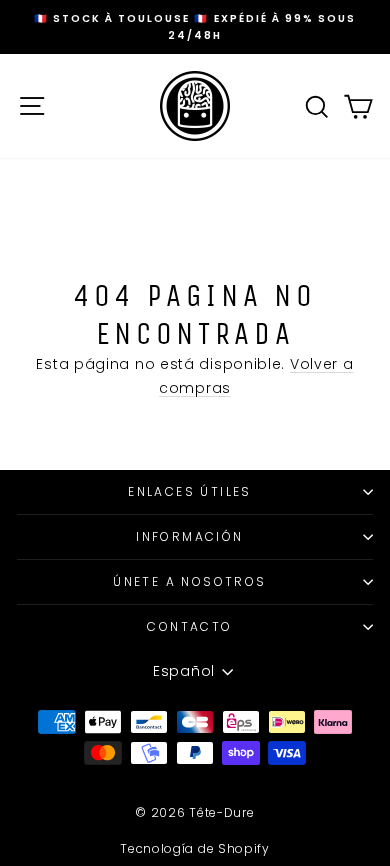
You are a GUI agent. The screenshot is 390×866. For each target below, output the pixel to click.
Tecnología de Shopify (195, 848)
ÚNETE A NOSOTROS (189, 581)
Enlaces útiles (190, 491)
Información (189, 536)
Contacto (189, 626)
